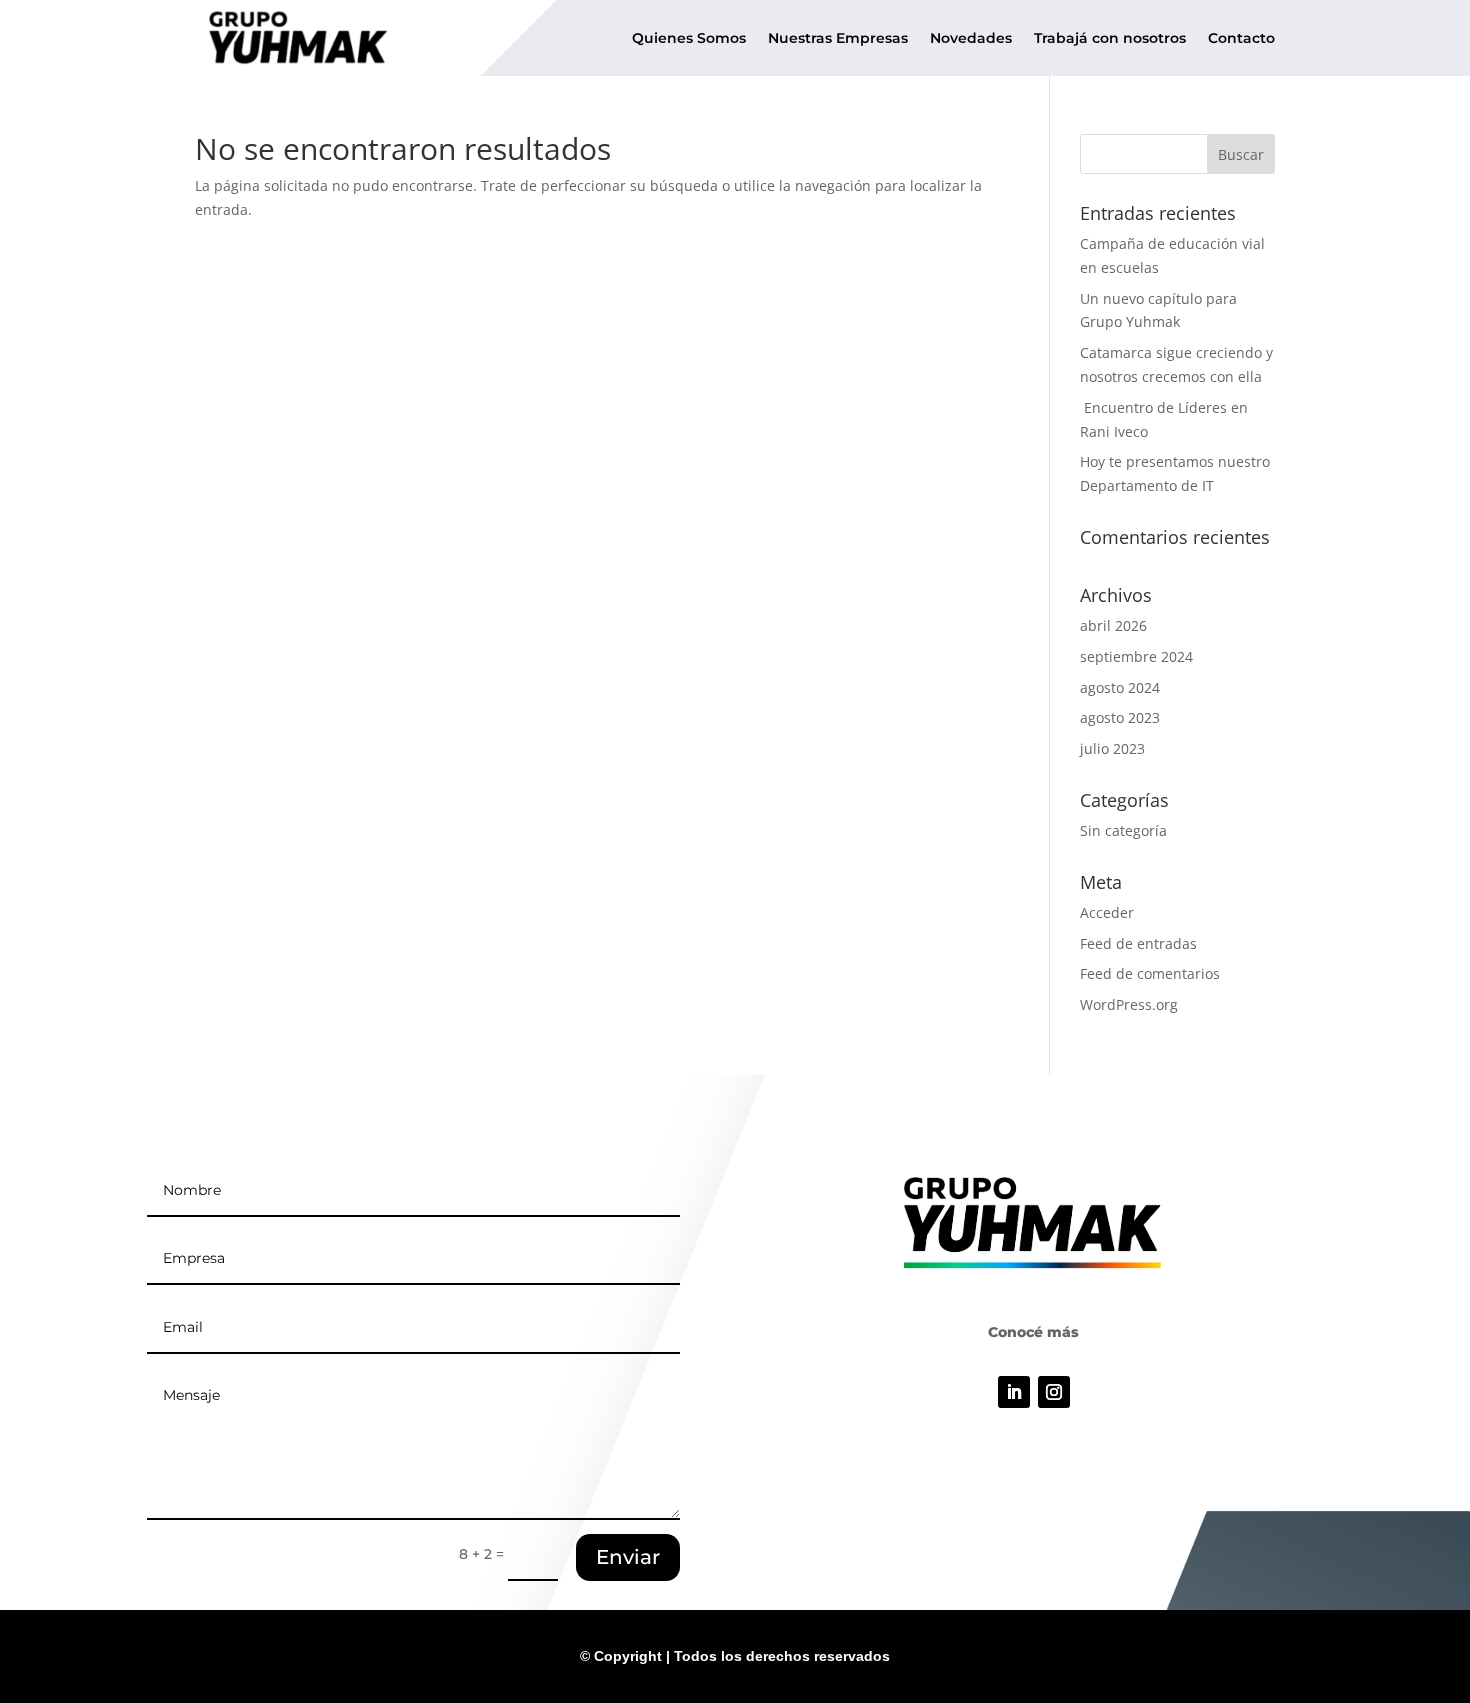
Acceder (1107, 912)
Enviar (628, 1557)
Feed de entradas (1138, 943)
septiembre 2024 (1136, 656)
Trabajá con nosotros (1110, 38)
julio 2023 (1112, 748)
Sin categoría (1123, 830)
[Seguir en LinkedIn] (1014, 1392)
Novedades (971, 38)
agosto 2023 (1120, 717)
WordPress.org (1129, 1004)
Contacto (1241, 38)
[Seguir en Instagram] (1054, 1392)
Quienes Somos (689, 38)
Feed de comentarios (1150, 973)
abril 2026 (1113, 625)
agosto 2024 (1120, 687)
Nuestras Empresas (838, 38)
